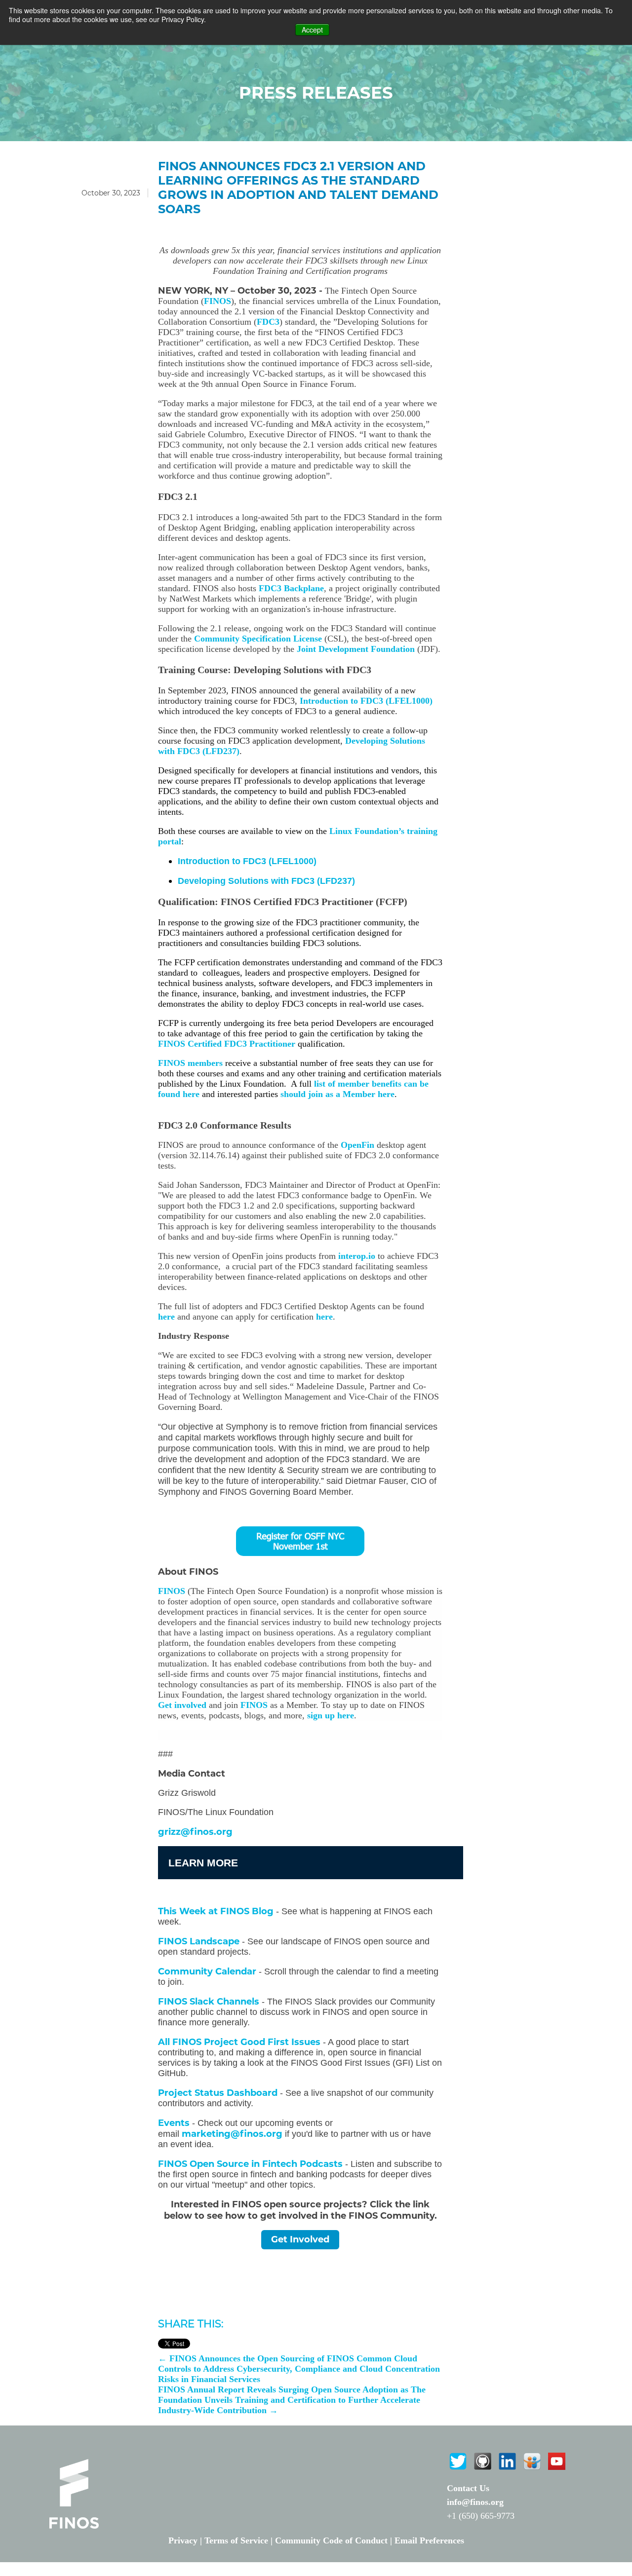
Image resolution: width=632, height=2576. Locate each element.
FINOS (217, 301)
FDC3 (268, 322)
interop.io (357, 1256)
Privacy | (186, 2540)
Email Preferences (429, 2540)
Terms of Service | (240, 2540)
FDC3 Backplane (291, 588)
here (166, 1317)
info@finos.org (475, 2502)
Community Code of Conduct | (335, 2540)
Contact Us (468, 2488)
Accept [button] (312, 30)
